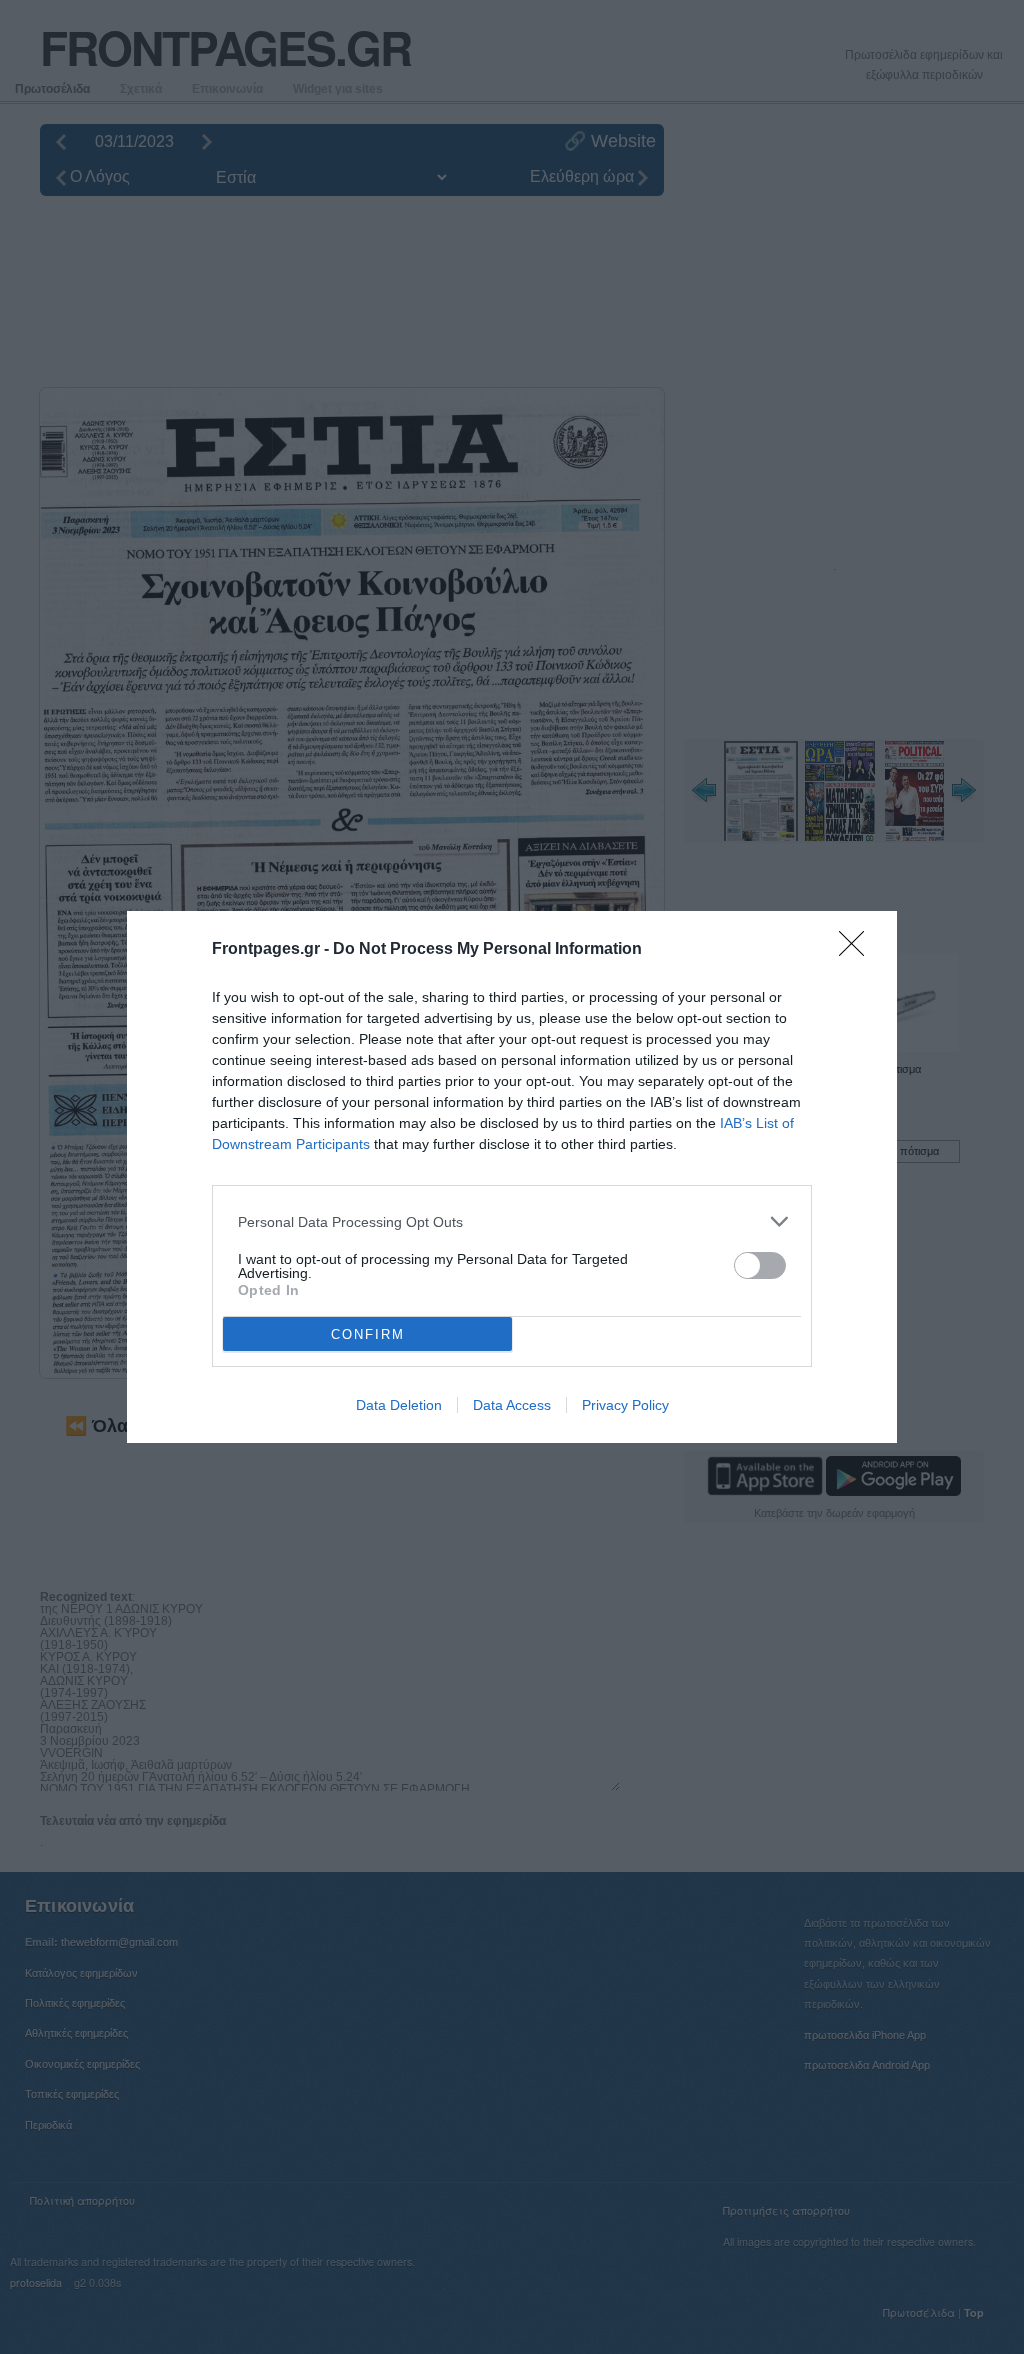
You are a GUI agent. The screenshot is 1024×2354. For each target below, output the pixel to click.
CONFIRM (368, 1334)
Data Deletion (399, 1405)
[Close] (858, 950)
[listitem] (512, 1221)
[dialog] (512, 1177)
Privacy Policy (625, 1405)
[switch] (760, 1265)
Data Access (512, 1405)
